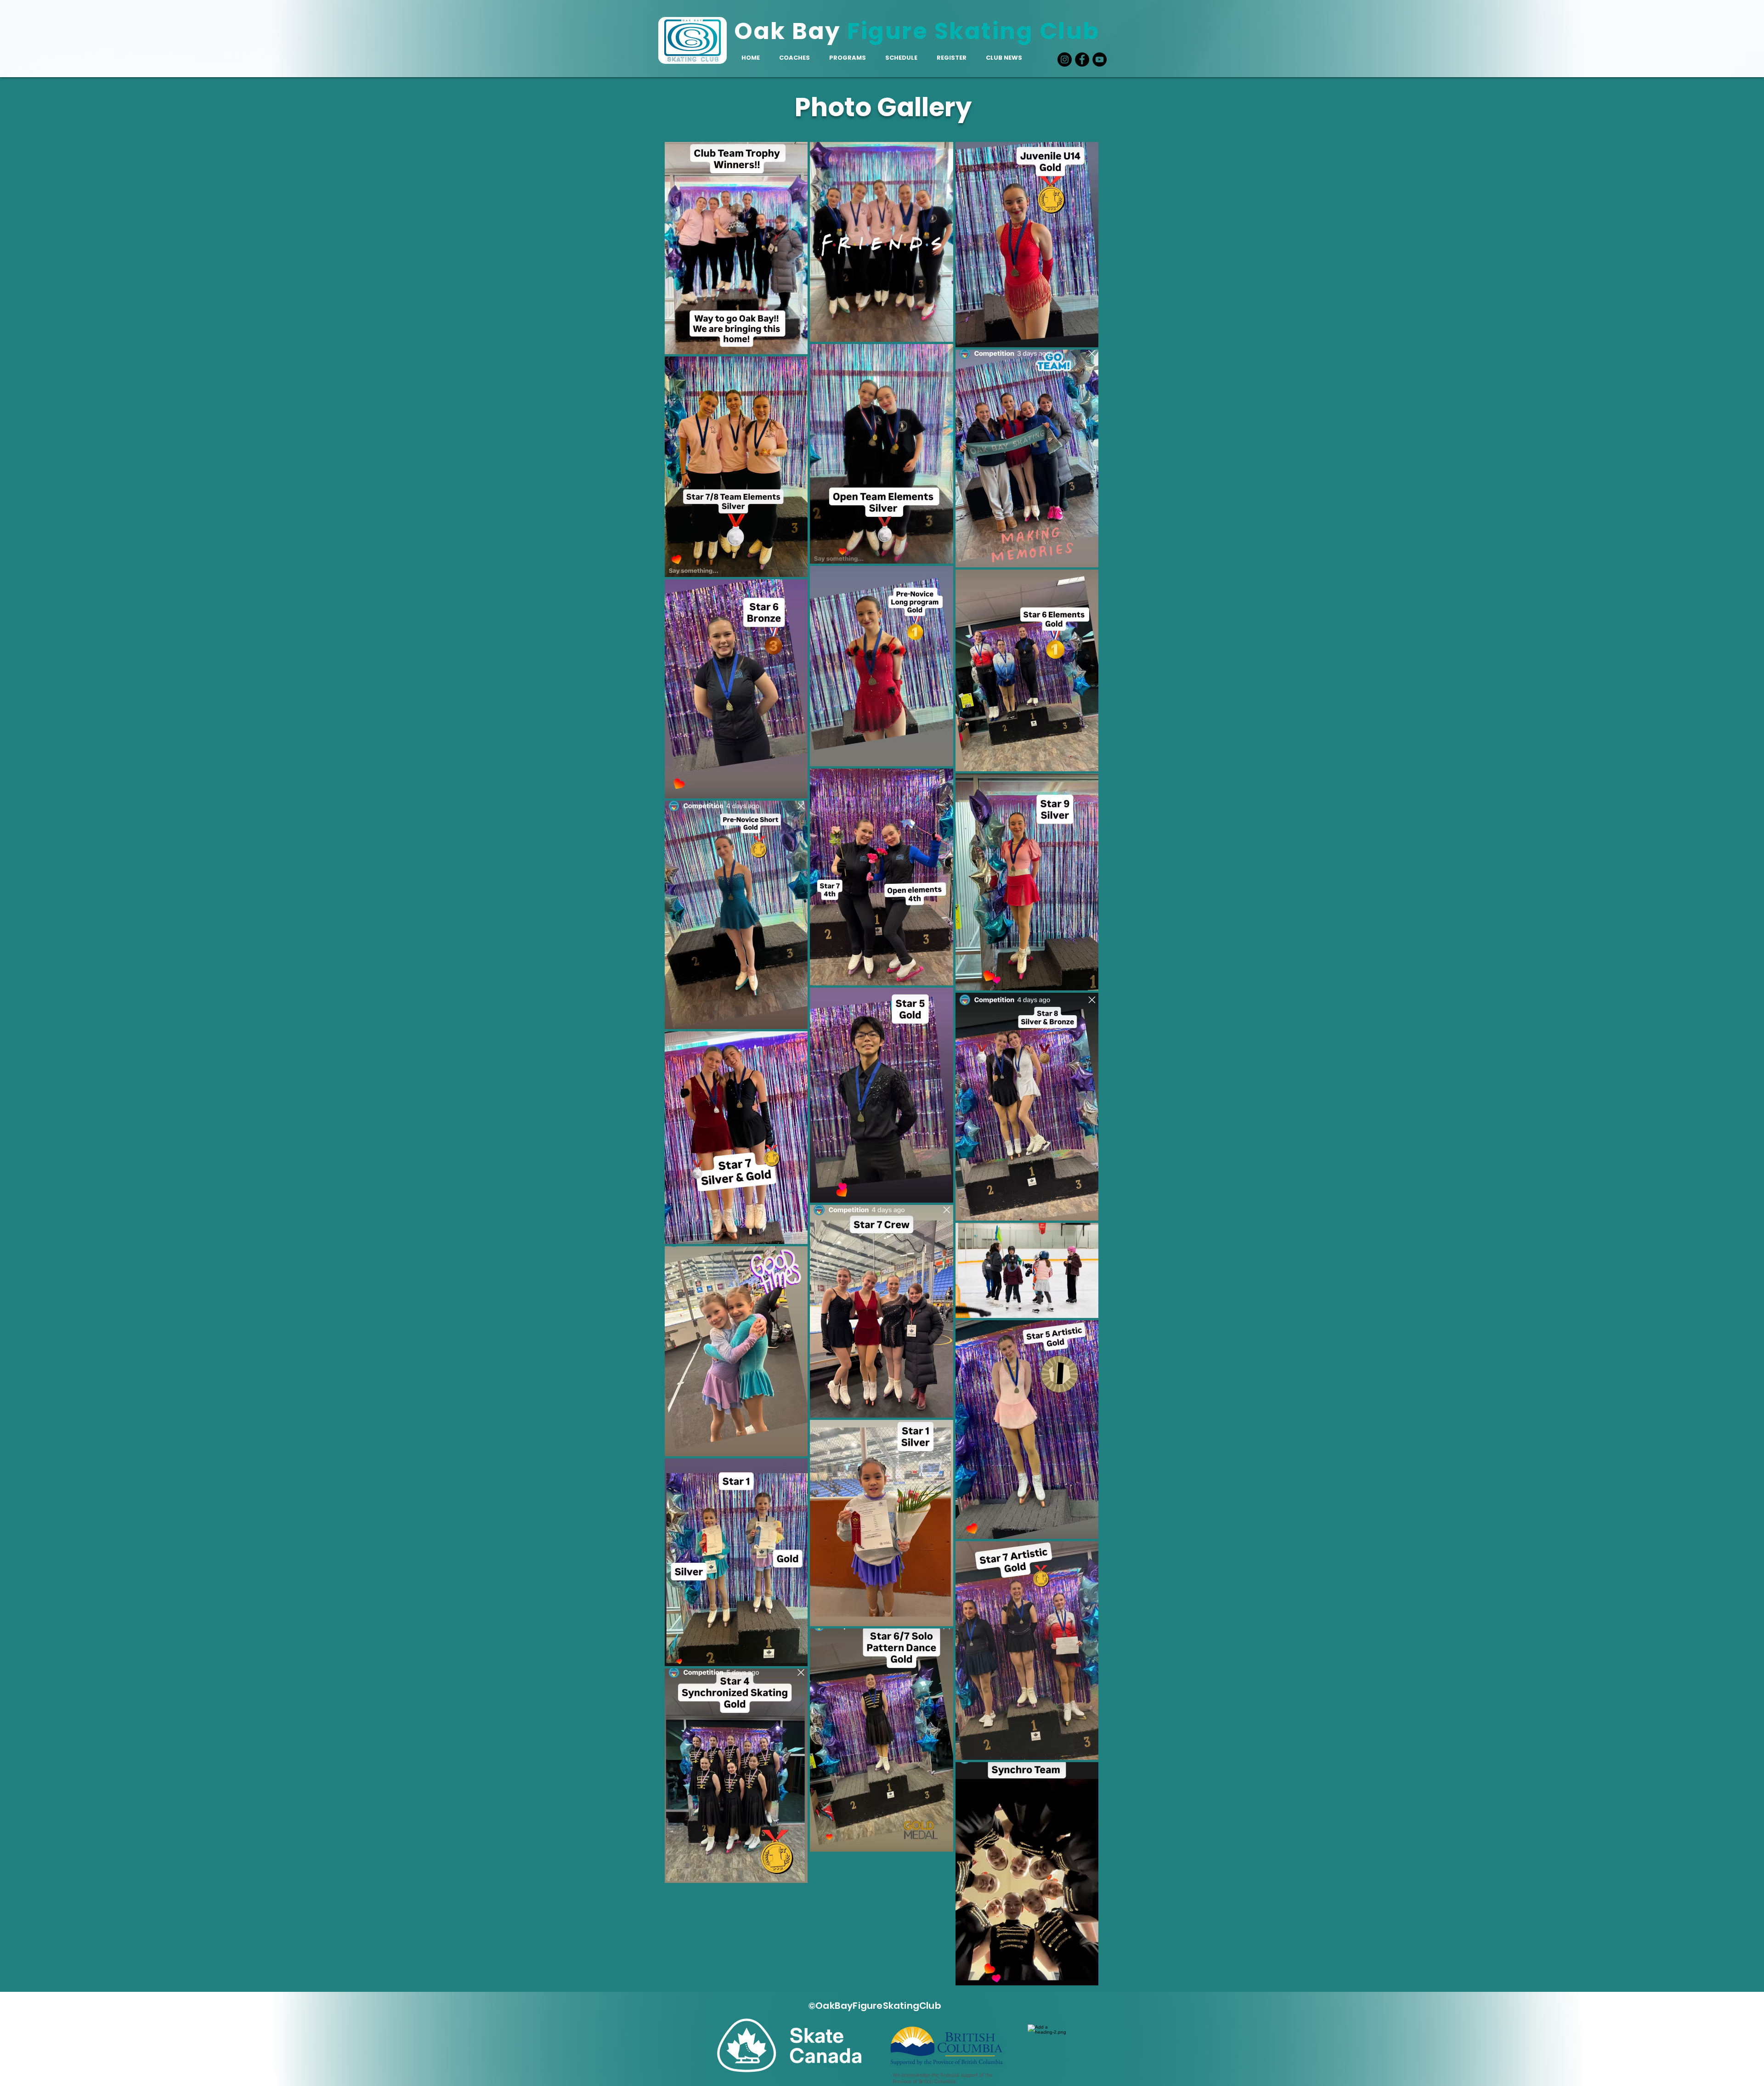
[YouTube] (1100, 59)
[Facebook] (1082, 59)
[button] (848, 58)
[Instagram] (1065, 59)
